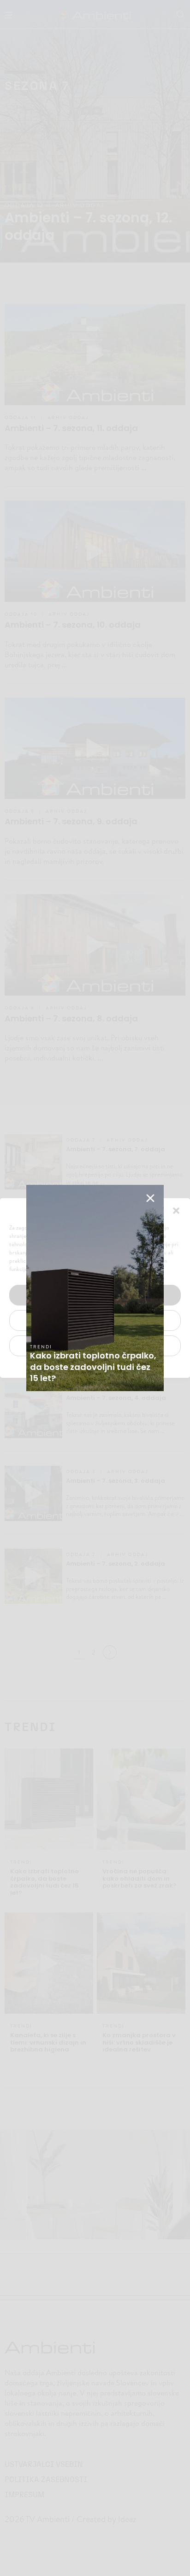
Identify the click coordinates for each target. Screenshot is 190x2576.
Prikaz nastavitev (95, 1346)
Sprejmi (95, 1295)
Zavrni (95, 1320)
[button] (176, 1210)
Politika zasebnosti (90, 1367)
